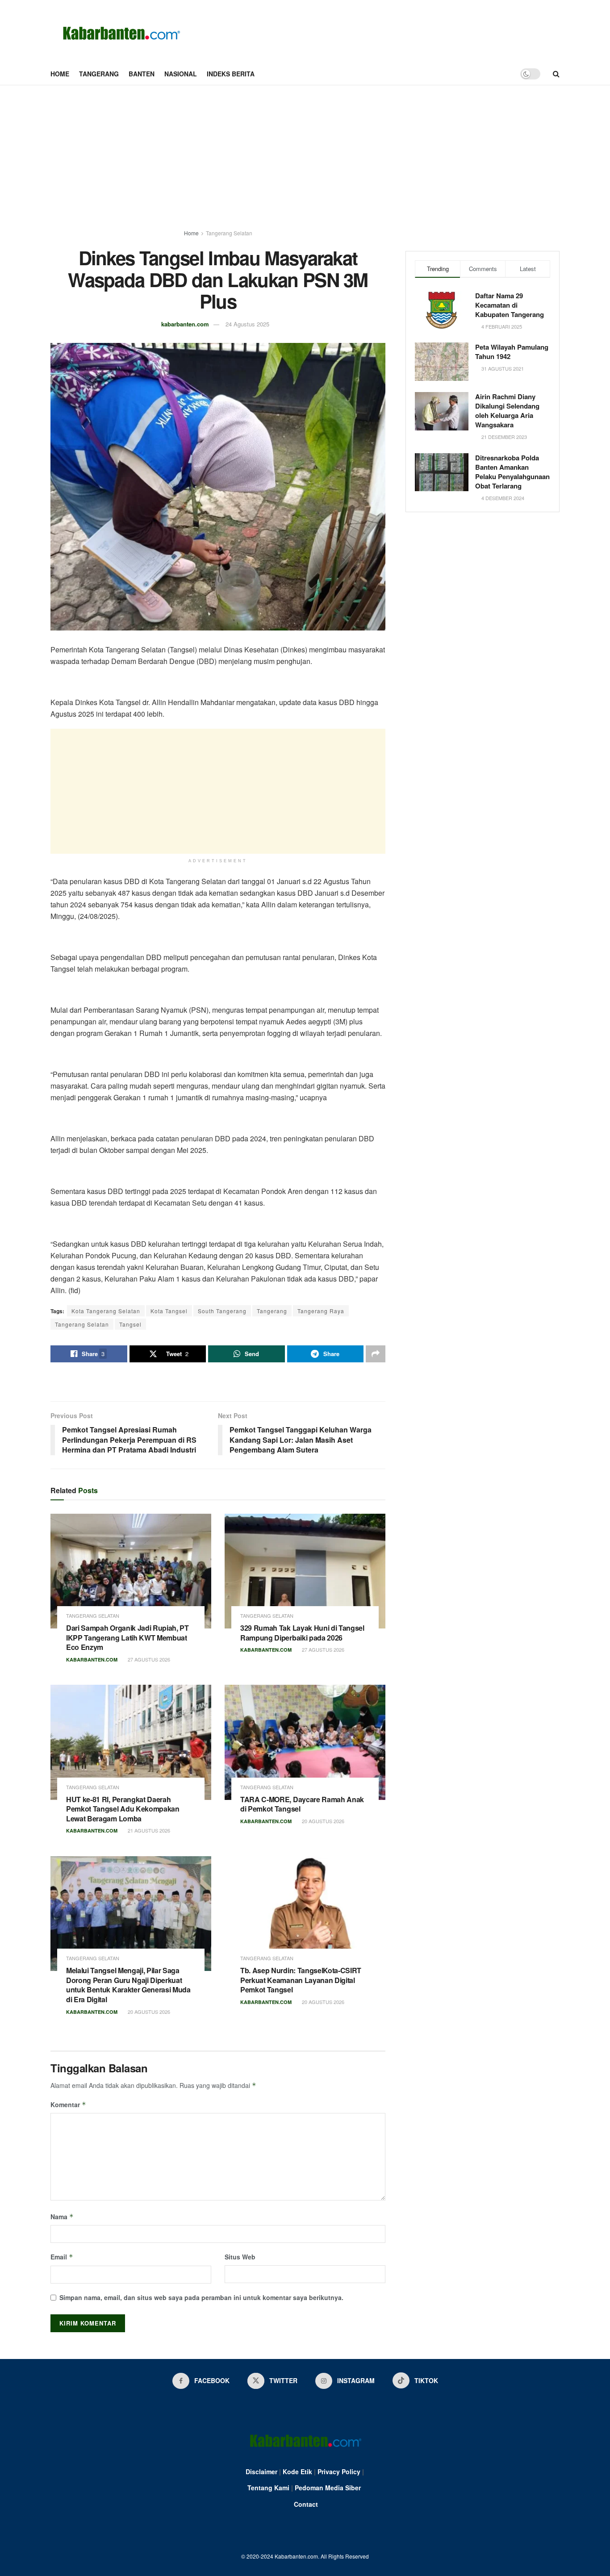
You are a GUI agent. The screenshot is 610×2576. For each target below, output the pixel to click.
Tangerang (99, 74)
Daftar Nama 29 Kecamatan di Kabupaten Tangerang (510, 305)
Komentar (68, 2104)
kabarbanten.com (185, 324)
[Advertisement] (305, 152)
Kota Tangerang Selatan (106, 1311)
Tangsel (130, 1324)
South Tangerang (222, 1311)
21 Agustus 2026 (148, 1830)
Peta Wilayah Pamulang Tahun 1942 (512, 352)
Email (62, 2257)
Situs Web (240, 2257)
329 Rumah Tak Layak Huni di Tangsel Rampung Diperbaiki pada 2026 (302, 1633)
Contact (306, 2504)
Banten (142, 74)
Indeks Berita (231, 74)
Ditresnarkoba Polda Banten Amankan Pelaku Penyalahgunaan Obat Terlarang (512, 472)
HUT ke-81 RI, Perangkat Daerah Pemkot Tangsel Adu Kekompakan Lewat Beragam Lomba (123, 1809)
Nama (62, 2217)
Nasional (181, 74)
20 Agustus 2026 (322, 1821)
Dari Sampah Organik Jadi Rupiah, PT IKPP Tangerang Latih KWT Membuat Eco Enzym (127, 1637)
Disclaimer (261, 2472)
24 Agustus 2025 (247, 324)
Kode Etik (297, 2472)
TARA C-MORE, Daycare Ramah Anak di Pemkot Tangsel (302, 1804)
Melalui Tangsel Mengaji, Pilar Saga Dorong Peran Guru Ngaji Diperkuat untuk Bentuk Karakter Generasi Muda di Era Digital (128, 1985)
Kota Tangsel (169, 1311)
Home (60, 74)
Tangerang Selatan (229, 233)
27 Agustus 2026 (148, 1659)
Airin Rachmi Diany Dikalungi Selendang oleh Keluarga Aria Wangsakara (507, 411)
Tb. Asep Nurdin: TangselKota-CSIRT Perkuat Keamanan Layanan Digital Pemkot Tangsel (301, 1980)
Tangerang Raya (321, 1311)
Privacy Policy (339, 2472)
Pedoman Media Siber (328, 2488)
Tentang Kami (268, 2488)
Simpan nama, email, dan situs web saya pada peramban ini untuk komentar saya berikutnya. (201, 2297)
